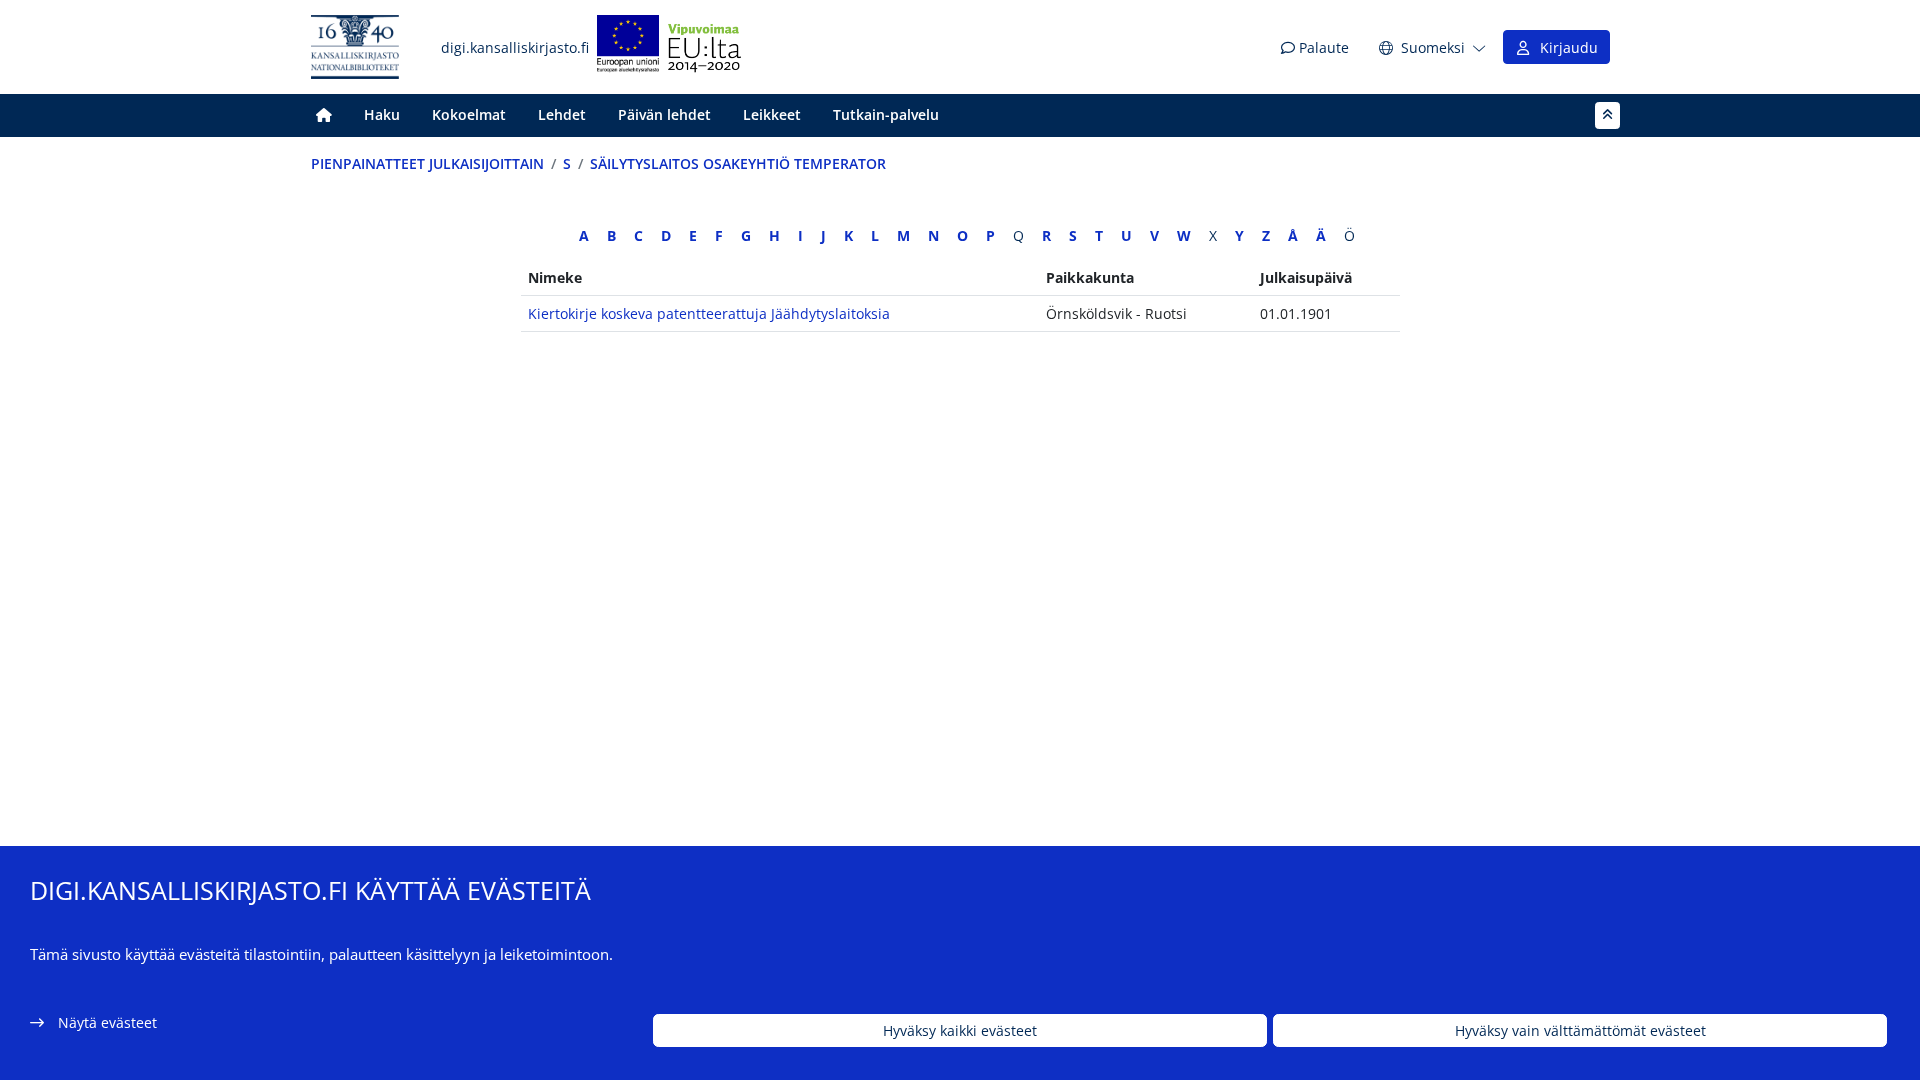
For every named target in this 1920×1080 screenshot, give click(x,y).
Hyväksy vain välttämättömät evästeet (1580, 1030)
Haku (382, 114)
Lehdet (562, 114)
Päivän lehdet (664, 114)
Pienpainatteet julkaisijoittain (427, 163)
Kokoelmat (469, 114)
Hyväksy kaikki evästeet (960, 1030)
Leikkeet (772, 114)
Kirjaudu (1565, 47)
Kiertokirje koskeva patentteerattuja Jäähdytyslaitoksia (709, 313)
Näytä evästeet (107, 1022)
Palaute (1322, 47)
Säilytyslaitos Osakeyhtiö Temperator (738, 163)
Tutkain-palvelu (886, 114)
